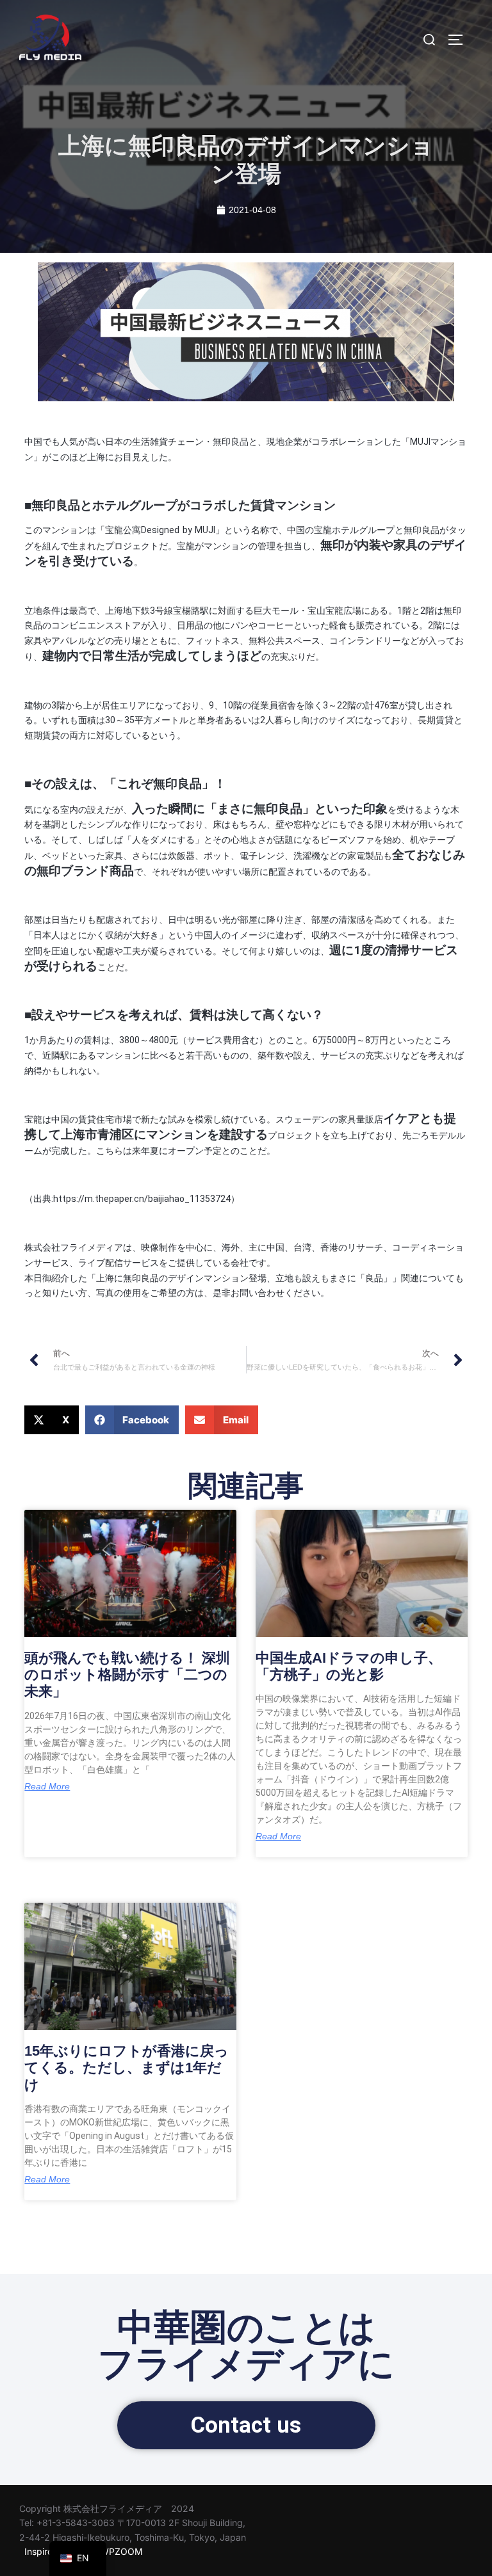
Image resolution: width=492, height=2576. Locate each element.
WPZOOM (121, 2551)
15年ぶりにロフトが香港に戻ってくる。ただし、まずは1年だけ (127, 2068)
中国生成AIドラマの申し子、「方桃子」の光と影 (349, 1666)
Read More (47, 1786)
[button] (52, 1420)
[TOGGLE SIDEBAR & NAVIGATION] (460, 40)
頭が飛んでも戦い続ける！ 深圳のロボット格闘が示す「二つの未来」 (127, 1675)
